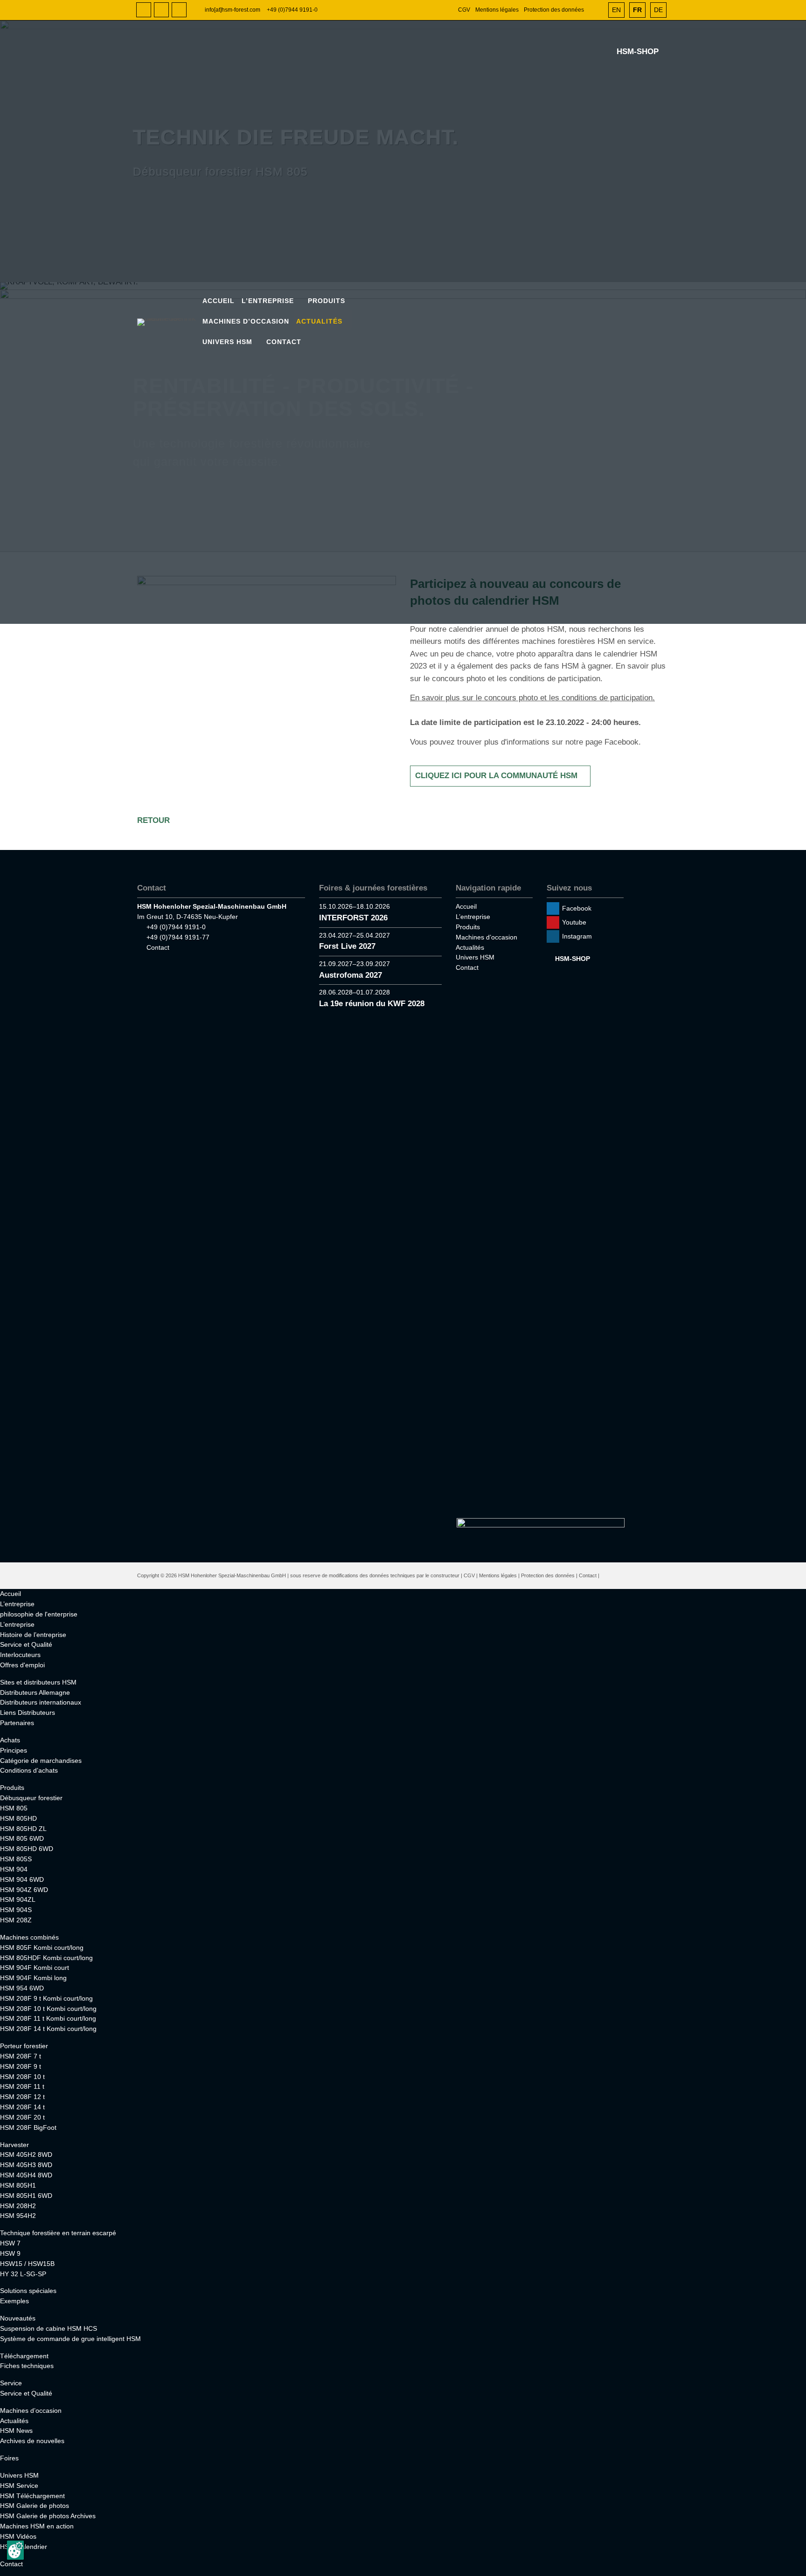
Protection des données (554, 10)
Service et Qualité (26, 1644)
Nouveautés (18, 2318)
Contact (284, 342)
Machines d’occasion (246, 321)
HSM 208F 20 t (22, 2117)
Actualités (319, 321)
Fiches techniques (27, 2366)
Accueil (219, 301)
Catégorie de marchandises (41, 1761)
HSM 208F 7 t (21, 2056)
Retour (153, 820)
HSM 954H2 (18, 2216)
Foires (9, 2458)
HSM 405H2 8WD (26, 2155)
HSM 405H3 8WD (26, 2165)
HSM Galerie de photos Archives (48, 2516)
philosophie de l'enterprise (39, 1614)
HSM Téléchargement (32, 2496)
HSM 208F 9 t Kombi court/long (46, 1998)
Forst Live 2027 (347, 946)
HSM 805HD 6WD (27, 1849)
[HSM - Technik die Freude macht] (169, 322)
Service (11, 2383)
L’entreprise (268, 301)
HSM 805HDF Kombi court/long (46, 1958)
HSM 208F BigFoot (28, 2127)
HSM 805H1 (18, 2185)
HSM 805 (14, 1808)
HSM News (16, 2431)
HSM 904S (16, 1910)
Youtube (161, 10)
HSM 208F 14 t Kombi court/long (48, 2029)
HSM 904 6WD (22, 1879)
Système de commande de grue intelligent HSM (70, 2339)
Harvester (14, 2145)
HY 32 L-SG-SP (23, 2274)
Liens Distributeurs (28, 1713)
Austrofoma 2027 (351, 975)
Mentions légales (497, 10)
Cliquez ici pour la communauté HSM (496, 776)
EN (616, 10)
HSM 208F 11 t (22, 2086)
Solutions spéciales (28, 2291)
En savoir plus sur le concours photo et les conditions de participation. (532, 698)
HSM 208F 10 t (22, 2077)
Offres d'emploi (22, 1665)
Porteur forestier (24, 2046)
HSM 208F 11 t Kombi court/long (48, 2018)
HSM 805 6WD (22, 1838)
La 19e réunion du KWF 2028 (372, 1004)
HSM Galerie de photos (35, 2506)
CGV (464, 10)
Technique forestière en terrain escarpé (58, 2233)
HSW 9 (10, 2253)
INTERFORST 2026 (353, 918)
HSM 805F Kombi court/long (42, 1948)
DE (658, 10)
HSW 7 (10, 2243)
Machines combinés (29, 1937)
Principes (14, 1750)
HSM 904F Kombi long (33, 1978)
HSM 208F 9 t (21, 2066)
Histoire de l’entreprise (33, 1635)
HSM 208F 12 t (22, 2097)
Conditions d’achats (29, 1770)
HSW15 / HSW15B (27, 2264)
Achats (10, 1740)
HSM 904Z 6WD (24, 1890)
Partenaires (17, 1723)
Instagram (179, 10)
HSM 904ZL (18, 1899)
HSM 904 (14, 1869)
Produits (327, 301)
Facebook (144, 10)
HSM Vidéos (18, 2536)
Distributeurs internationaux (41, 1702)
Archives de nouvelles (32, 2441)
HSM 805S (16, 1859)
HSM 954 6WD (22, 1988)
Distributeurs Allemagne (35, 1692)
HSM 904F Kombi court (35, 1968)
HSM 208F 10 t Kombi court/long (48, 2009)
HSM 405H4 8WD (26, 2175)
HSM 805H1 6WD (26, 2196)
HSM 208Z (16, 1920)
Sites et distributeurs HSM (38, 1682)
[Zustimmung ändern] (15, 2550)
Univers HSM (227, 342)
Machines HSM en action (37, 2526)
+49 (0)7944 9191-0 (292, 10)
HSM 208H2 (18, 2206)
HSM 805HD (18, 1818)
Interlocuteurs (20, 1655)
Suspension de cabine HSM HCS (49, 2328)
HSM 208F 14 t (22, 2107)
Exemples (14, 2301)
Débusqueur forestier (31, 1798)
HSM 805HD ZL (23, 1829)
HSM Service (19, 2486)
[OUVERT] (597, 10)
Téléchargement (24, 2356)
